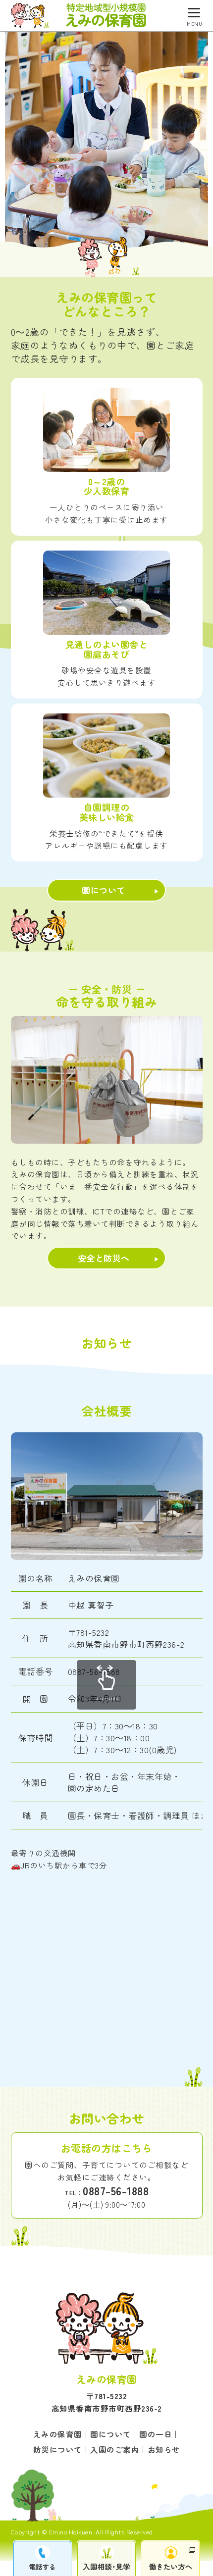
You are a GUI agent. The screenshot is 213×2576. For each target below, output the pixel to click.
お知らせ (164, 2449)
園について (104, 890)
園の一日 (156, 2434)
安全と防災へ (104, 1258)
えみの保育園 (58, 2434)
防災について (58, 2449)
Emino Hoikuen (71, 2532)
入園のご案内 (115, 2449)
